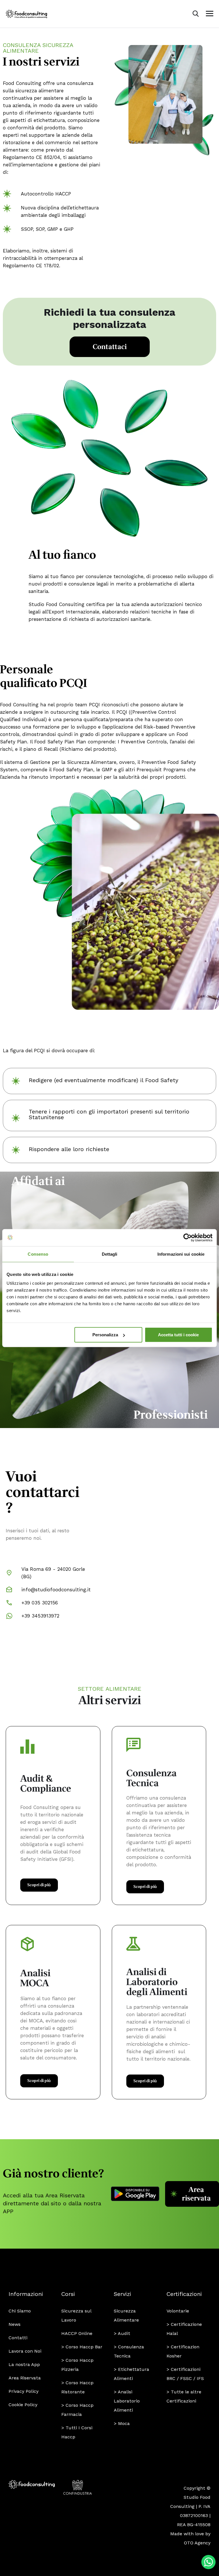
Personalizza (105, 1335)
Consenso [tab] (38, 1254)
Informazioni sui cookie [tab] (181, 1254)
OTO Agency (197, 2543)
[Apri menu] (210, 14)
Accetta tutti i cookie (178, 1335)
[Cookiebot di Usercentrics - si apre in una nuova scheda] (187, 1237)
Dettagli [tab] (110, 1254)
